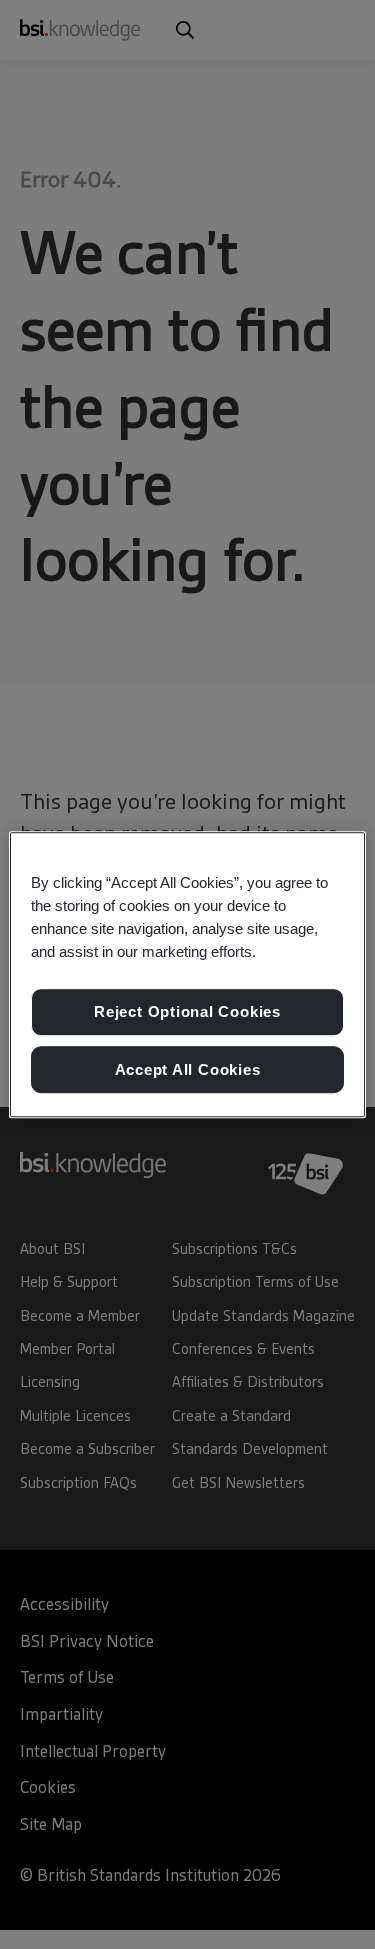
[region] (187, 975)
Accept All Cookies (188, 1069)
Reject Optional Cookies (187, 1011)
